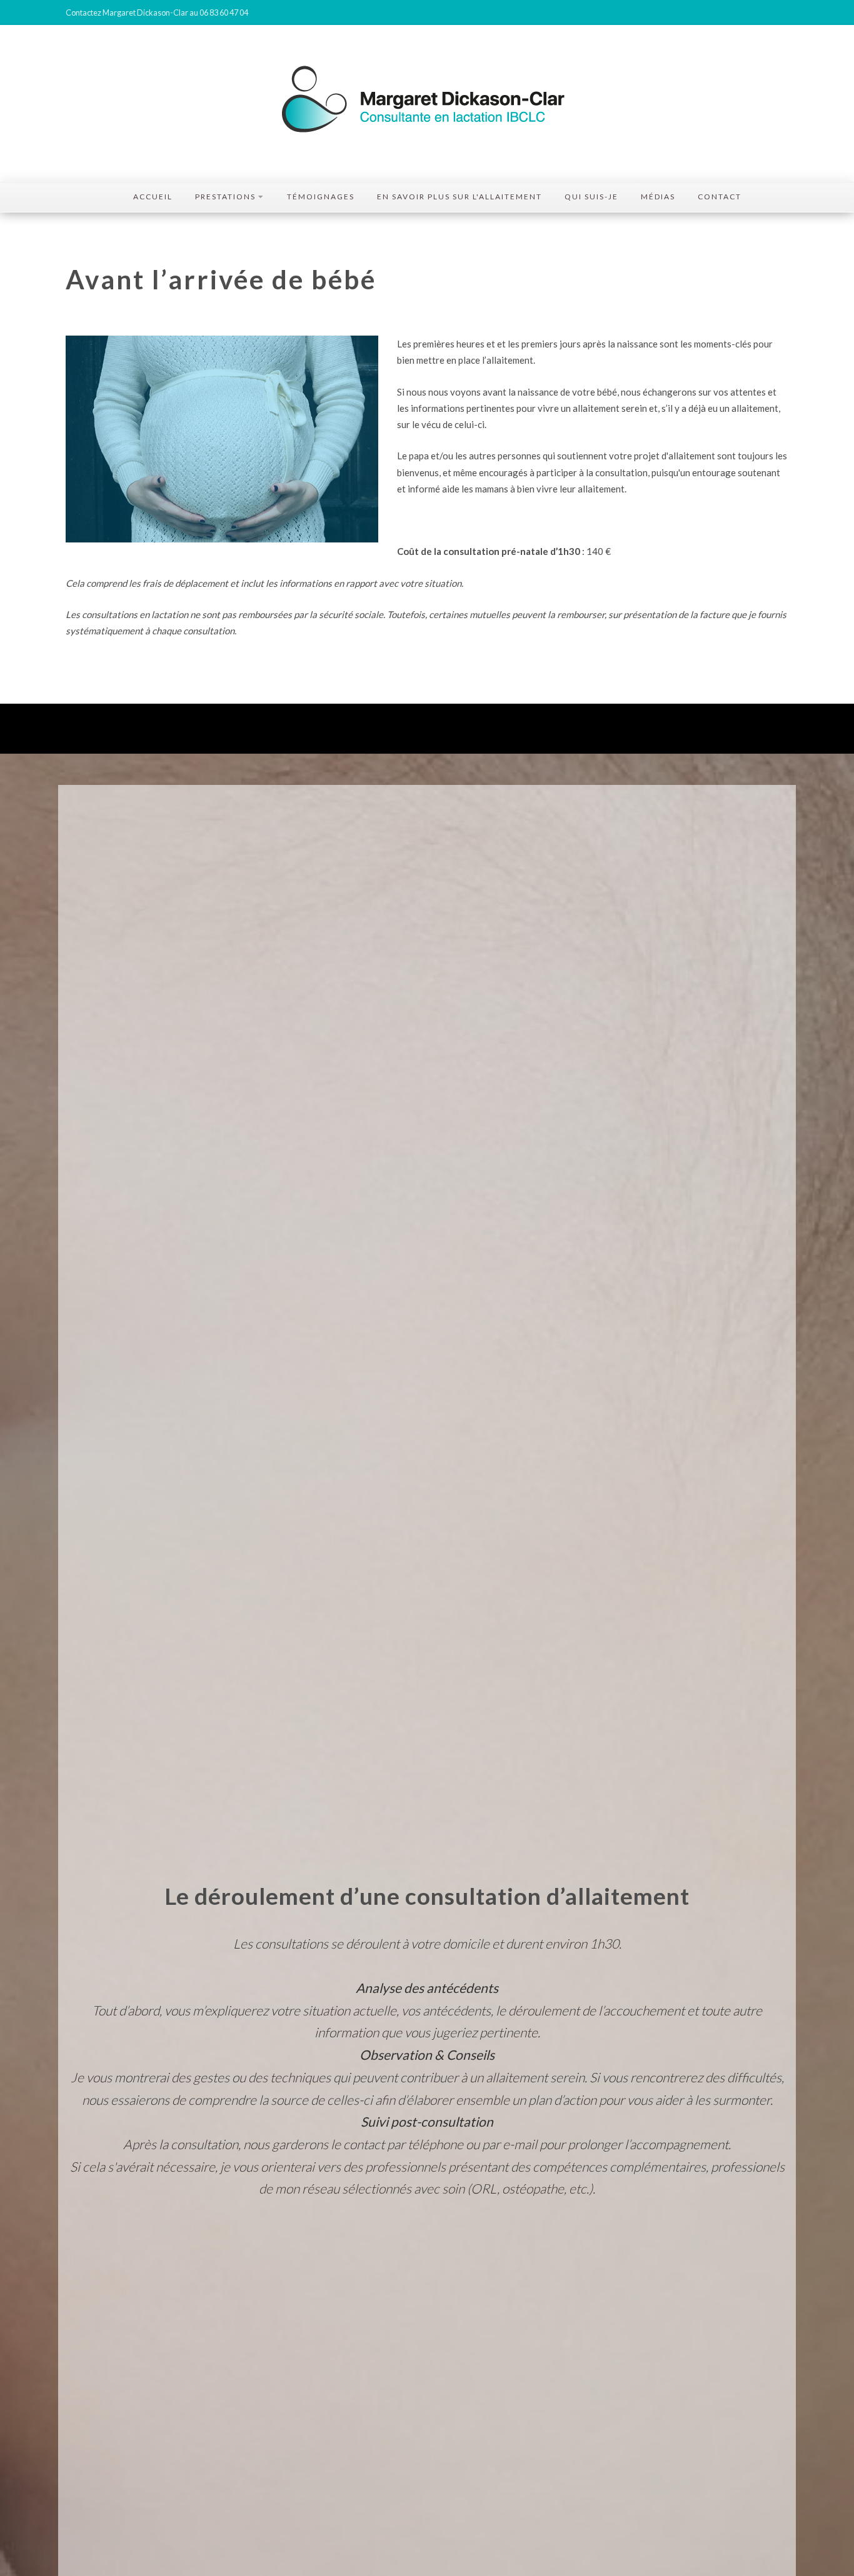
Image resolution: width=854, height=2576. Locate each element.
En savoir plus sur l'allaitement (460, 197)
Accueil (153, 197)
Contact (720, 197)
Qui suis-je (591, 197)
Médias (658, 197)
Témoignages (321, 197)
